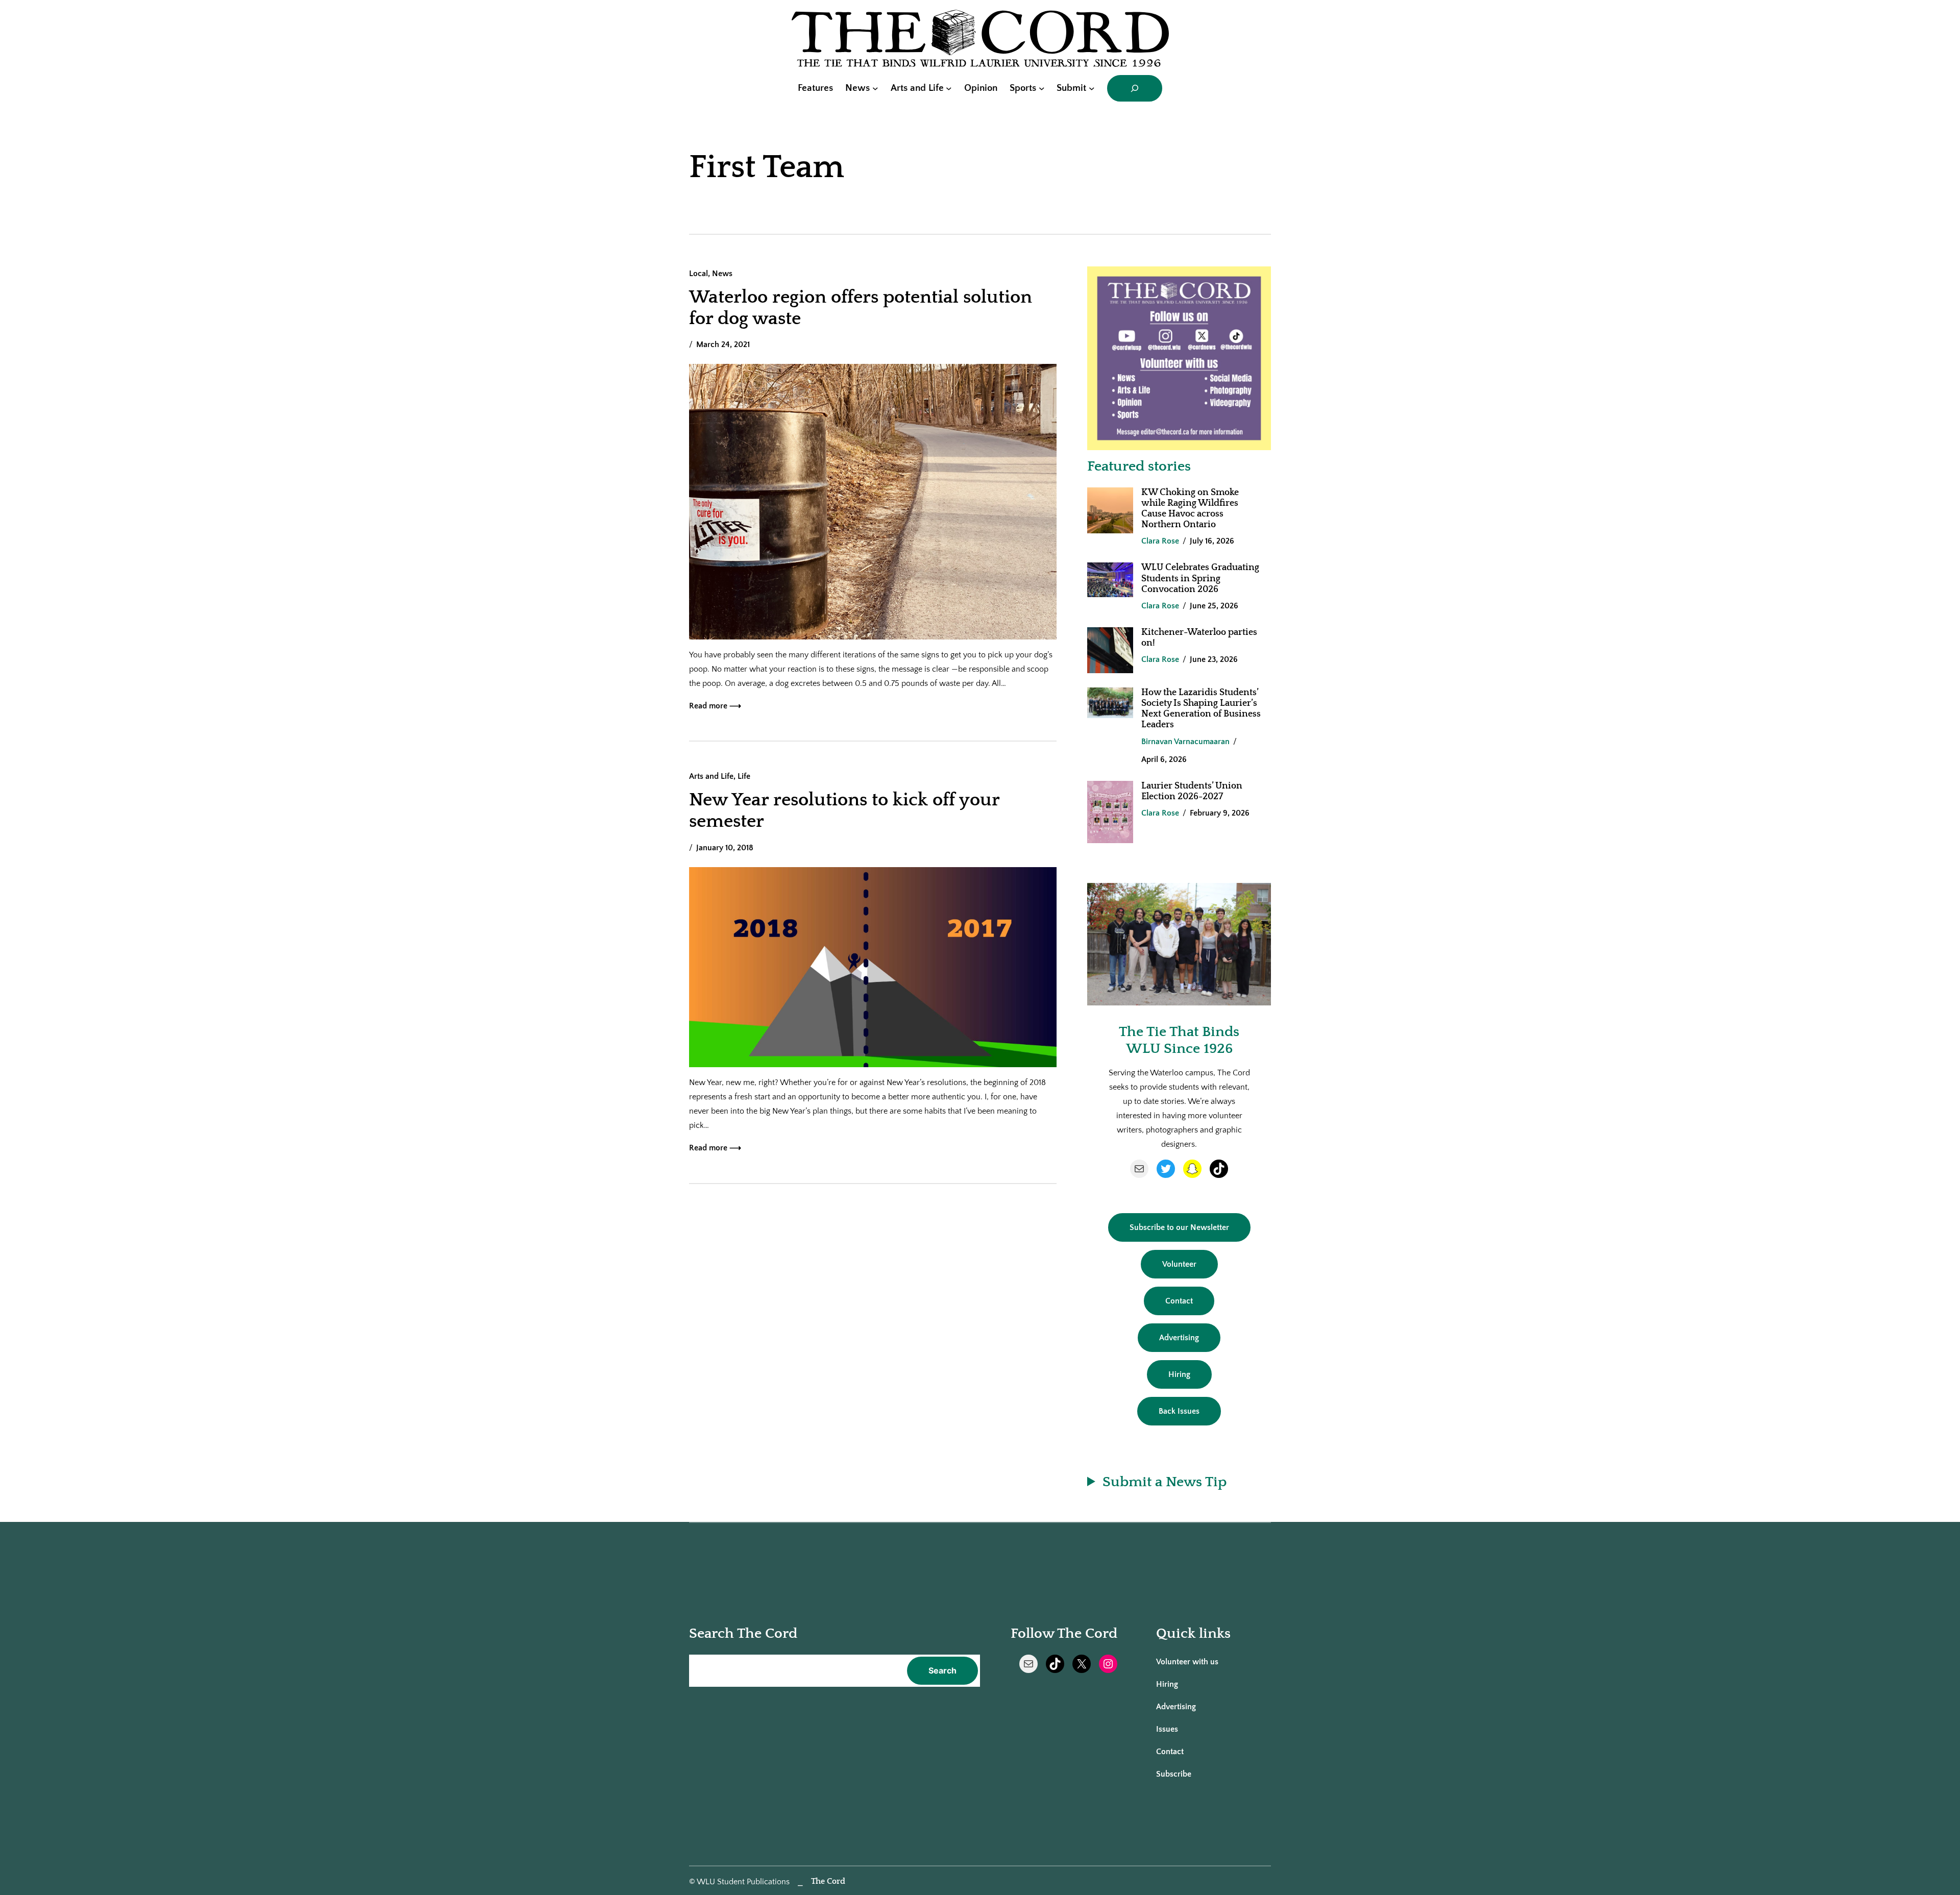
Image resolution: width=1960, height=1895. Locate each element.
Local (699, 274)
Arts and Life (711, 776)
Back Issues (1179, 1411)
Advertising (1179, 1338)
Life (744, 776)
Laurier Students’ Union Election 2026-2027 (1192, 791)
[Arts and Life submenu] (949, 88)
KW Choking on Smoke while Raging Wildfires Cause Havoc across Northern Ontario (1190, 509)
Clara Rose (1160, 541)
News (722, 274)
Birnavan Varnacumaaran (1185, 742)
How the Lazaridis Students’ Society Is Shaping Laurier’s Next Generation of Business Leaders (1201, 709)
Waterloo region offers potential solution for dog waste (861, 308)
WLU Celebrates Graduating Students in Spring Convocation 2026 (1200, 578)
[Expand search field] (1135, 88)
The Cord (828, 1881)
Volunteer (1179, 1264)
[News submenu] (875, 88)
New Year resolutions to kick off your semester (844, 810)
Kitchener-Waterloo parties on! (1199, 638)
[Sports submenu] (1042, 88)
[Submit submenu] (1092, 88)
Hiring (1179, 1374)
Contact (1179, 1301)
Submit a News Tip (1165, 1482)
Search (942, 1670)
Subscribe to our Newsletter (1179, 1227)
